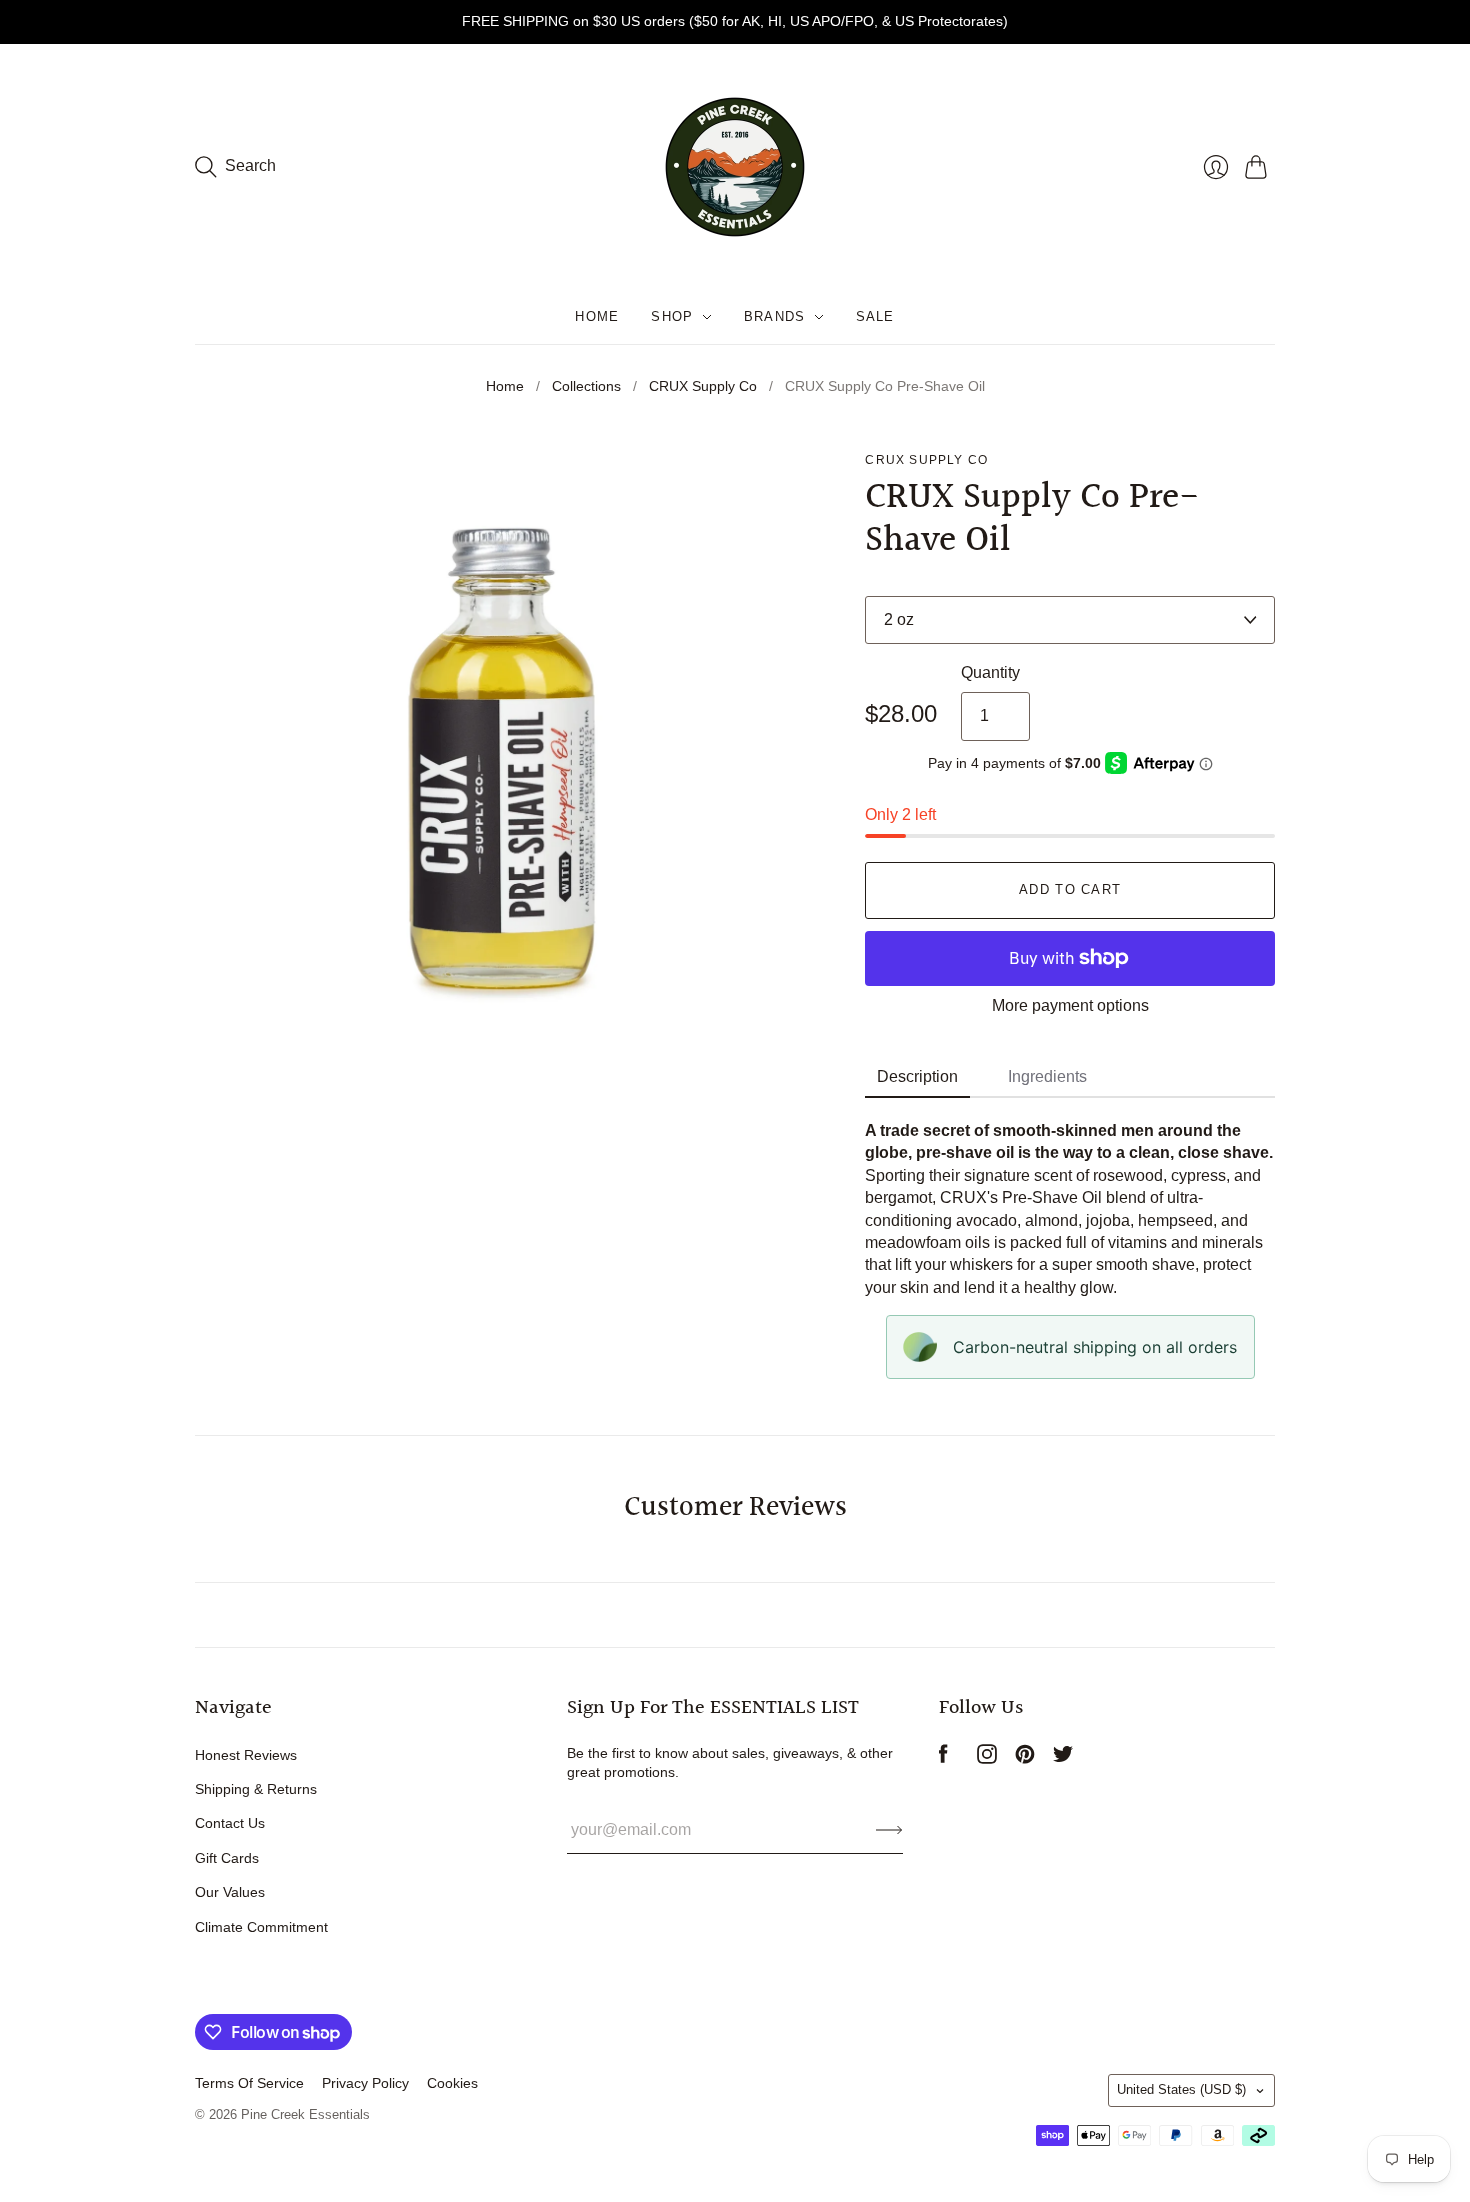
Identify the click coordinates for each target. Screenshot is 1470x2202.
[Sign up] (889, 1830)
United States (1181, 2089)
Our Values (230, 1892)
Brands (775, 316)
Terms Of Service (249, 2083)
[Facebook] (943, 1758)
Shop (672, 316)
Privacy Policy (365, 2083)
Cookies (452, 2083)
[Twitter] (1063, 1758)
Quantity (990, 672)
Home (597, 316)
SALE (875, 316)
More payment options (1070, 1005)
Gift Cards (227, 1858)
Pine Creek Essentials (305, 2114)
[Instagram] (987, 1758)
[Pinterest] (1025, 1758)
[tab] (917, 1078)
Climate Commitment (261, 1927)
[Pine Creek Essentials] (735, 167)
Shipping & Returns (256, 1789)
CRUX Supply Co (703, 386)
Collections (586, 386)
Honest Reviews (246, 1755)
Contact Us (230, 1823)
